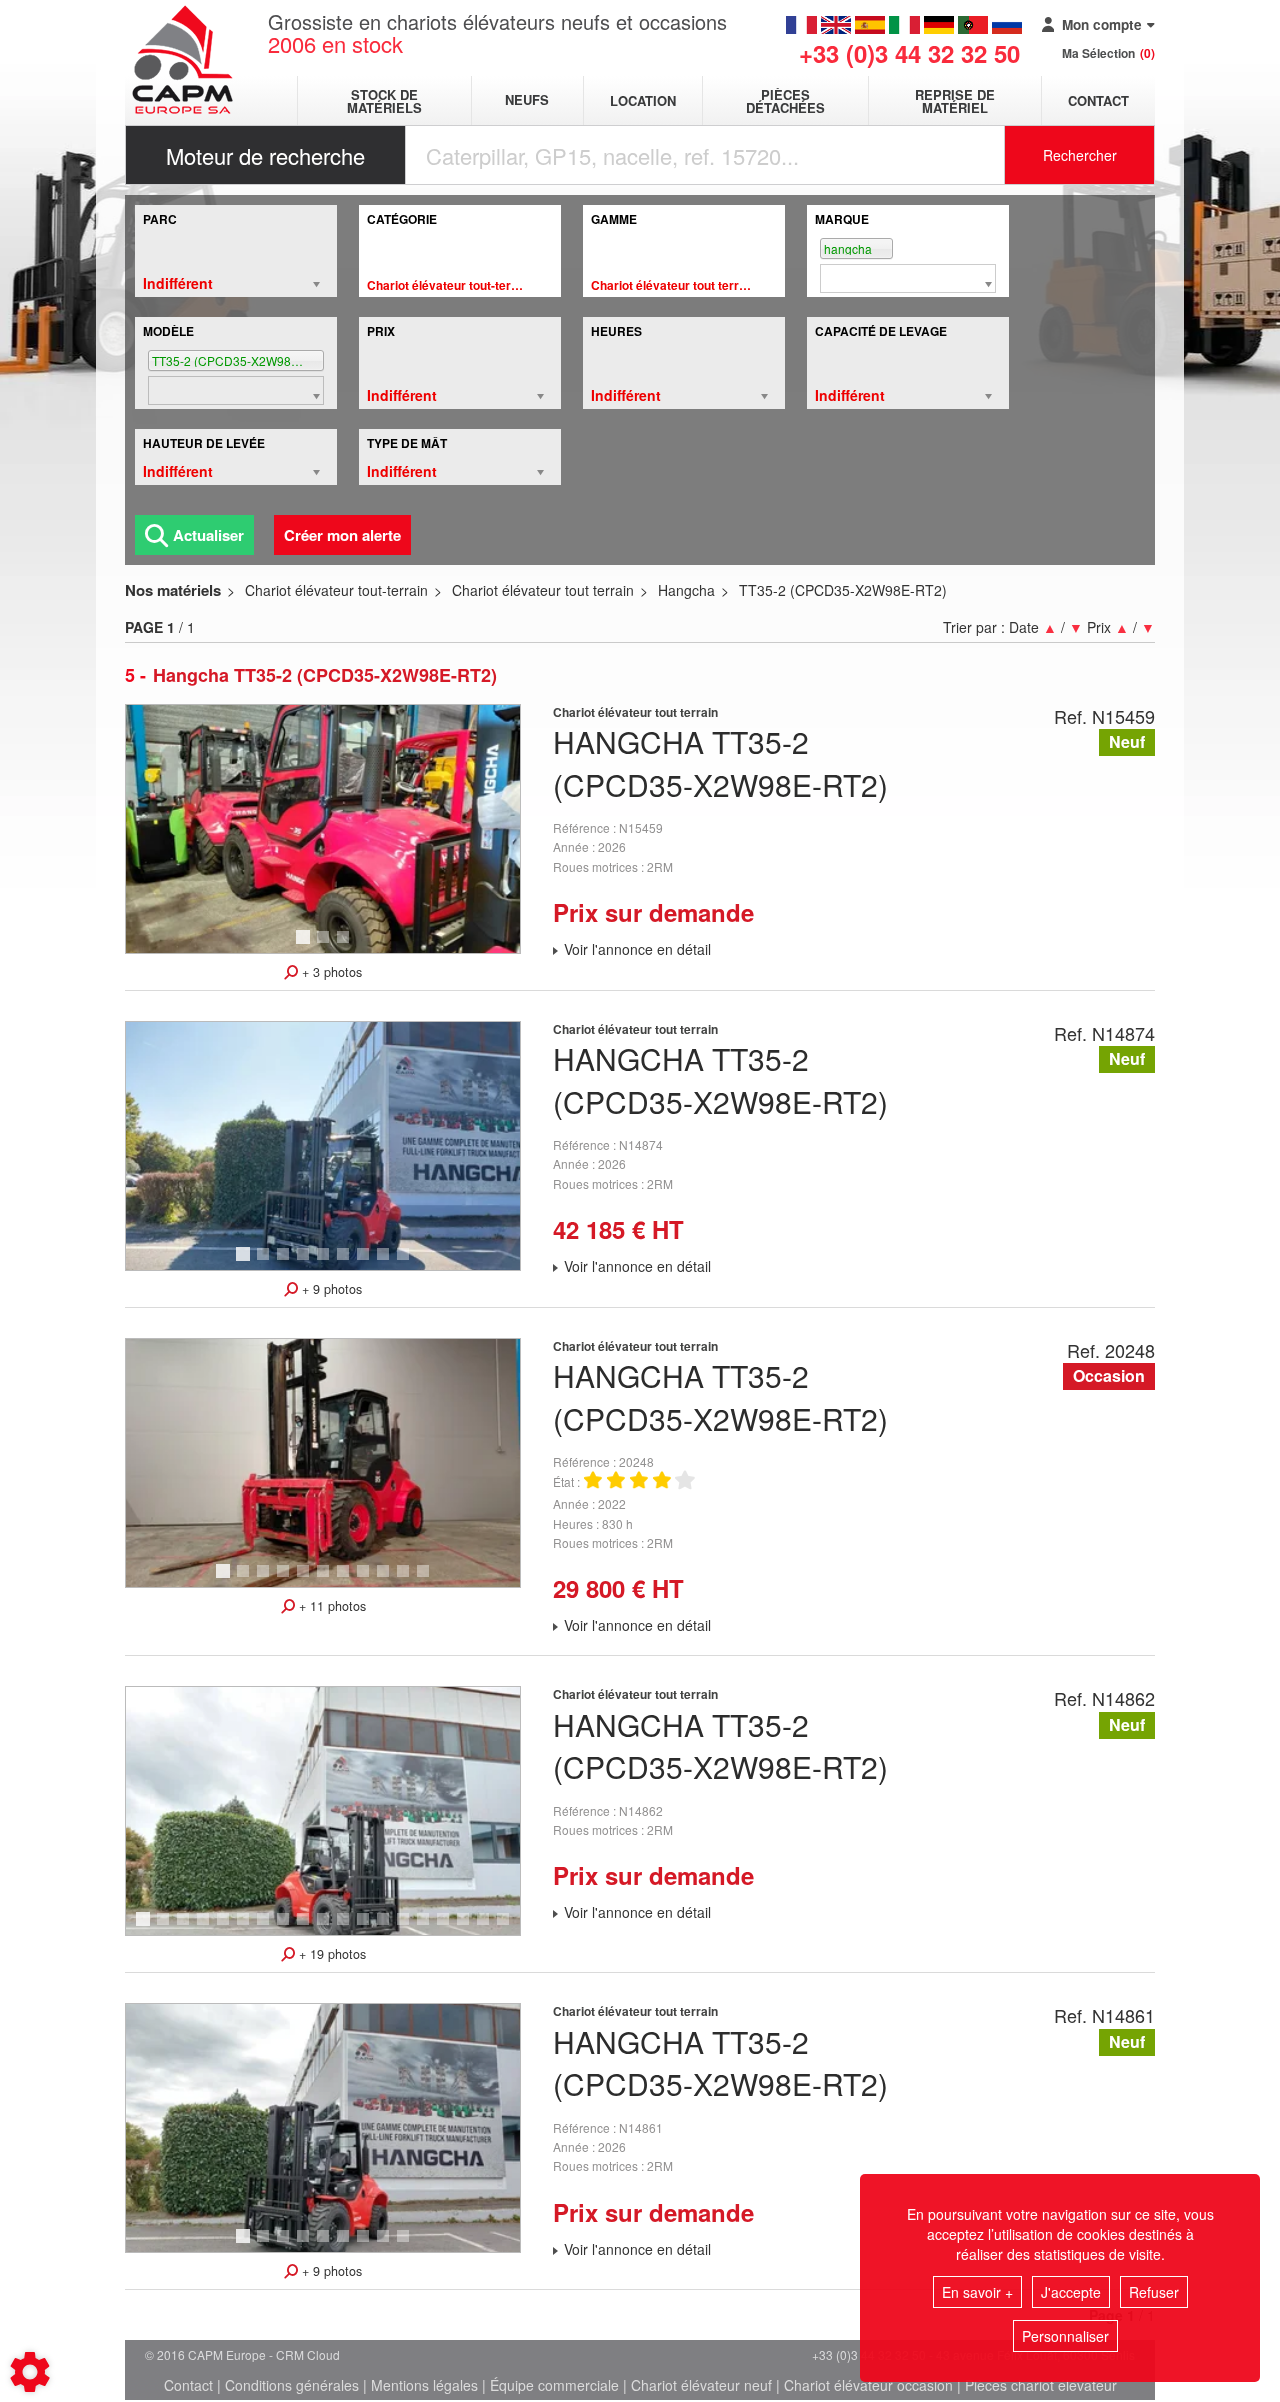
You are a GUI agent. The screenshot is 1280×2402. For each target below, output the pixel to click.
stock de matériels (384, 101)
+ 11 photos (330, 1606)
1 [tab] (306, 946)
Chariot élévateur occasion (868, 2385)
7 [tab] (366, 1263)
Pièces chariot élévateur (1041, 2385)
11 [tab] (430, 1580)
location (643, 100)
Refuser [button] (1154, 2292)
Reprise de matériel (955, 101)
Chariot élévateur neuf (701, 2385)
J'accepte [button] (1071, 2292)
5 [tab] (326, 1263)
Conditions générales (292, 2385)
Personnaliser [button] (1065, 2336)
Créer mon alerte (342, 535)
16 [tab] (450, 1928)
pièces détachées (785, 101)
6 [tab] (346, 1263)
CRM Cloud (308, 2354)
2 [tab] (326, 946)
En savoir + (977, 2292)
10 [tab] (410, 1580)
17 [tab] (470, 1928)
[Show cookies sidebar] (30, 2372)
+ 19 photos (330, 1954)
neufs (527, 100)
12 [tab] (370, 1928)
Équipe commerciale (554, 2385)
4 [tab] (306, 1263)
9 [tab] (406, 1263)
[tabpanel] (323, 829)
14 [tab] (410, 1928)
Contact (1098, 100)
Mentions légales (424, 2385)
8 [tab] (386, 1263)
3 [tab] (346, 946)
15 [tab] (430, 1928)
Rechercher (1080, 155)
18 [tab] (490, 1928)
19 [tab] (510, 1928)
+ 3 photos (330, 972)
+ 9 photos (330, 1289)
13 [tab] (390, 1928)
